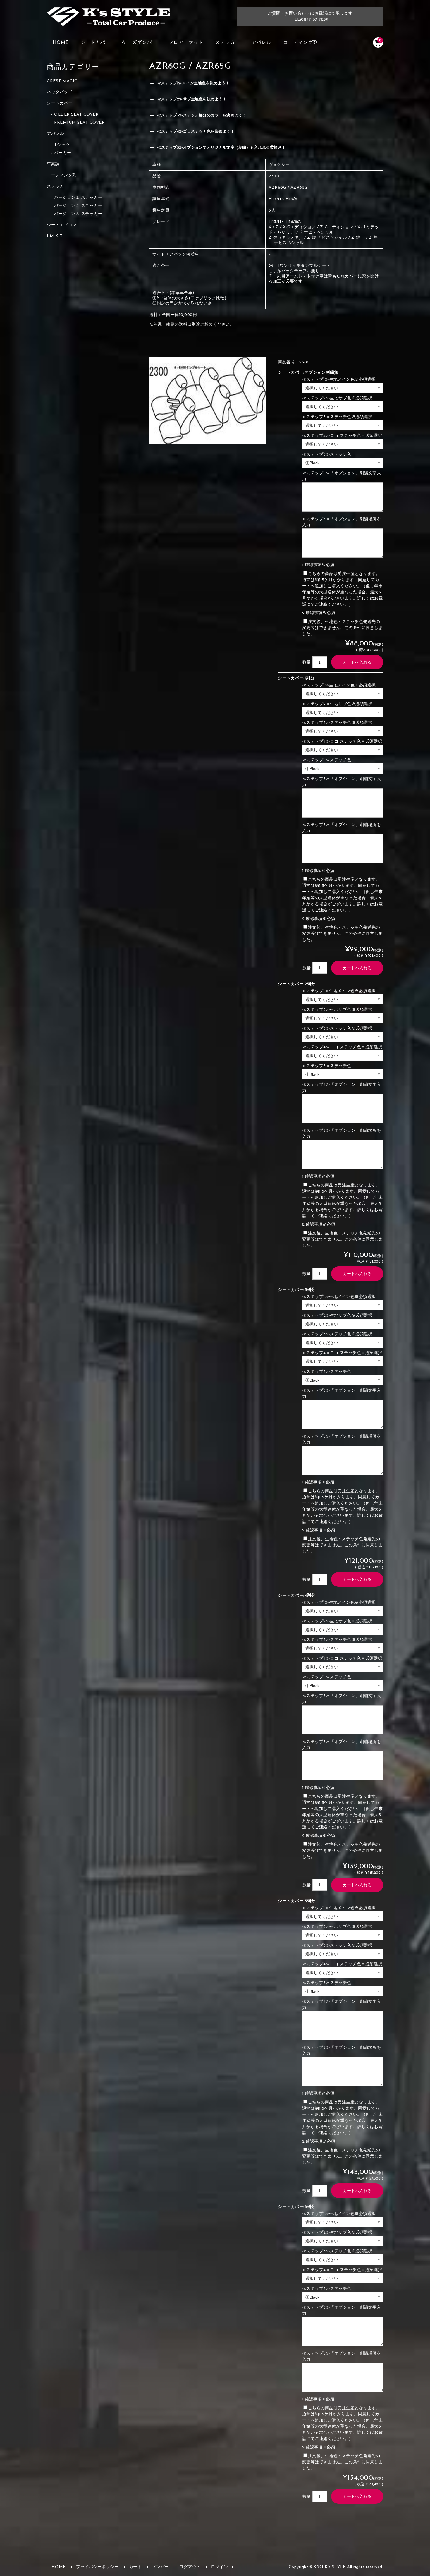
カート (135, 2567)
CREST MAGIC (62, 81)
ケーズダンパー (139, 43)
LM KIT (55, 236)
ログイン (219, 2567)
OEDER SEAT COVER (76, 115)
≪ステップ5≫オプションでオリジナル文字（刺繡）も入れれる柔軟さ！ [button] (221, 148)
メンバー (161, 2567)
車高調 (53, 164)
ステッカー (227, 43)
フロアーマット (186, 43)
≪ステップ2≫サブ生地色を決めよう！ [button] (192, 99)
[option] (208, 401)
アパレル (262, 43)
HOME (61, 43)
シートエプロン (62, 225)
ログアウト (190, 2567)
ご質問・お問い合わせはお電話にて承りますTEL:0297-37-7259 (310, 17)
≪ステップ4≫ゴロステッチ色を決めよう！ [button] (196, 132)
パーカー (63, 153)
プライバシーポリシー (97, 2567)
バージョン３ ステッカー (78, 214)
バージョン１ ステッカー (78, 198)
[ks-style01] (108, 20)
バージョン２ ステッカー (78, 206)
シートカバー (95, 43)
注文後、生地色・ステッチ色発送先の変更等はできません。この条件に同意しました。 (343, 628)
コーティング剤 (301, 43)
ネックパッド (60, 92)
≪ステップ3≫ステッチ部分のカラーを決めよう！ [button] (202, 115)
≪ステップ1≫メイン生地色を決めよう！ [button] (193, 83)
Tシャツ (62, 145)
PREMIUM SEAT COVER (79, 123)
